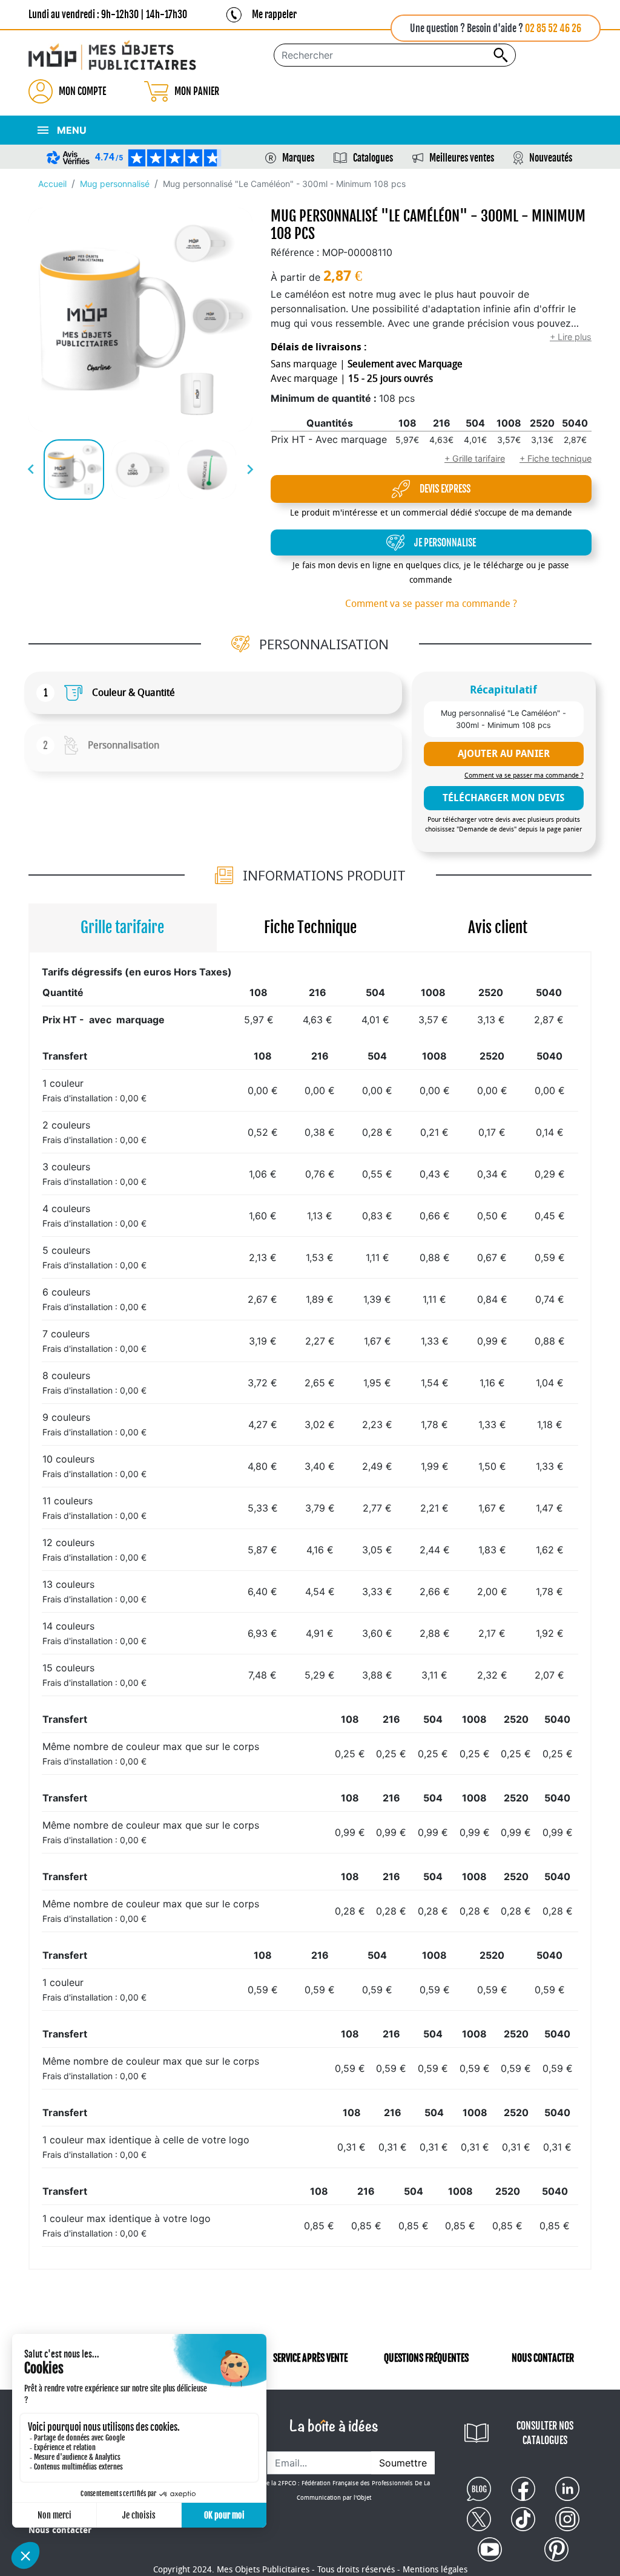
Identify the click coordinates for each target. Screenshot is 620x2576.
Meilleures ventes (462, 158)
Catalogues (373, 158)
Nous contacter (60, 2530)
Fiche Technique (310, 927)
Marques (298, 158)
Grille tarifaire (122, 927)
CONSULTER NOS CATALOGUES (545, 2433)
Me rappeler (274, 15)
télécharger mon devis (503, 798)
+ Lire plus (571, 337)
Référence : (295, 253)
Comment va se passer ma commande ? (431, 604)
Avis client (498, 927)
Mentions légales (435, 2570)
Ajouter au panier (504, 754)
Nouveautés (551, 158)
